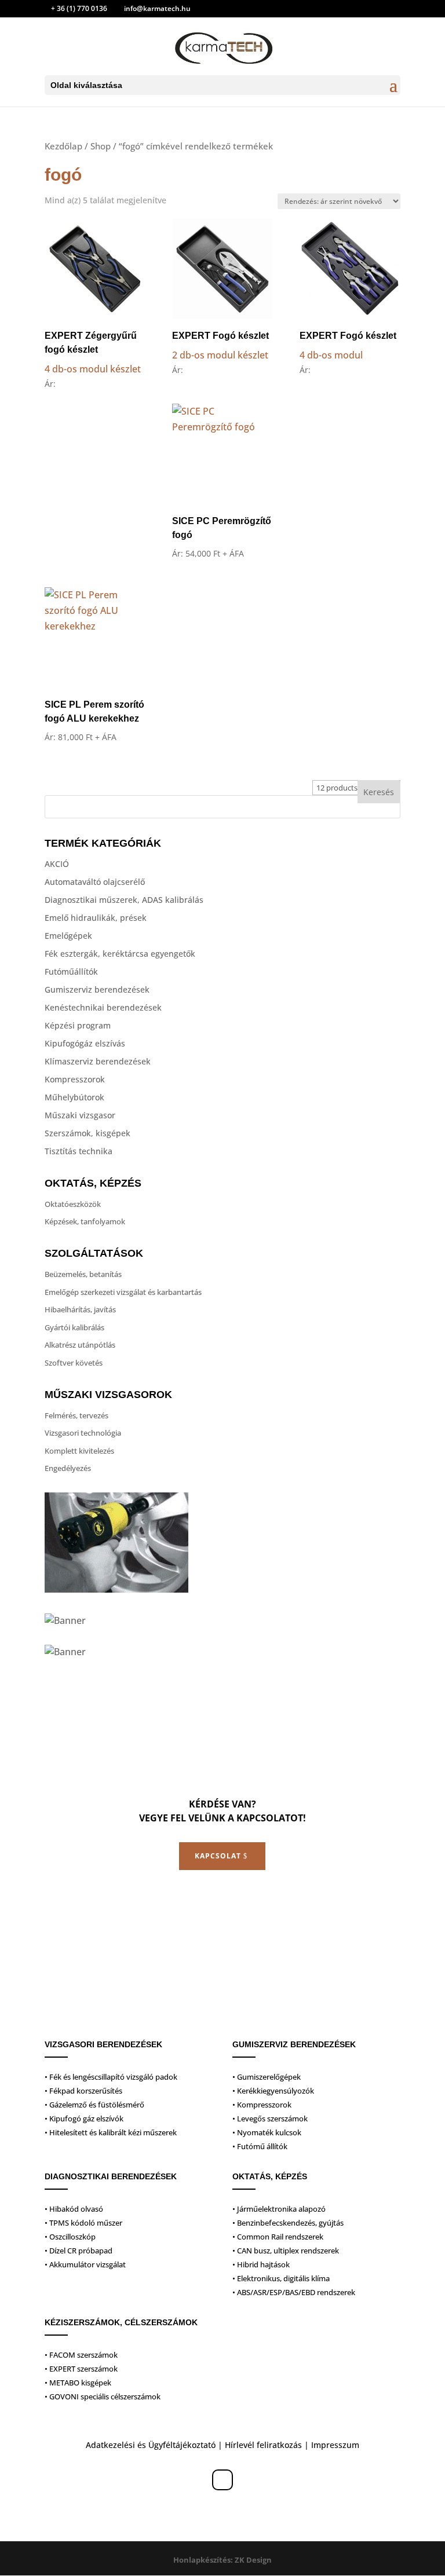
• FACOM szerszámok (81, 2355)
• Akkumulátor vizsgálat (85, 2264)
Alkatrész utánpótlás (80, 1345)
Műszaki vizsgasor (80, 1115)
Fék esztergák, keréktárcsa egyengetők (120, 954)
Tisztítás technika (79, 1151)
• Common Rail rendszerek (278, 2237)
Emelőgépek (68, 936)
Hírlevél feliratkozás (263, 2445)
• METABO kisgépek (78, 2383)
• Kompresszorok (262, 2105)
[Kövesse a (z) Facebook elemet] (222, 2480)
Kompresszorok (75, 1079)
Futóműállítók (71, 972)
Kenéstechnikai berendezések (103, 1007)
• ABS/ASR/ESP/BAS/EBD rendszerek (294, 2292)
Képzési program (78, 1025)
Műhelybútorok (74, 1097)
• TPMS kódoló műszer (83, 2223)
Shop (101, 146)
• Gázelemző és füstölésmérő (94, 2105)
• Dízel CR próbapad (79, 2251)
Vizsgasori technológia (83, 1433)
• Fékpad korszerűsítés (83, 2091)
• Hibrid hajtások (261, 2264)
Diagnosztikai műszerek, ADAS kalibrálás (124, 900)
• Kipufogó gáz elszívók (84, 2118)
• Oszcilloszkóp (70, 2237)
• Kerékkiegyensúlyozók (273, 2091)
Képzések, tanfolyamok (85, 1221)
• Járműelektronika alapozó (279, 2209)
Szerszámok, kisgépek (87, 1133)
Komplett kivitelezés (79, 1451)
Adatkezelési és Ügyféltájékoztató (151, 2445)
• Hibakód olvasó (74, 2209)
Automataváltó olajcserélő (95, 882)
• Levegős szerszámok (270, 2118)
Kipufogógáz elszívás (85, 1043)
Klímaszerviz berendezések (98, 1061)
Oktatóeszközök (73, 1204)
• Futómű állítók (260, 2146)
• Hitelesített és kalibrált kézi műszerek (111, 2132)
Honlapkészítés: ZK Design (222, 2560)
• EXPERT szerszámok (81, 2369)
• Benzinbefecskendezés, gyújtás (288, 2223)
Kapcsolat (218, 1856)
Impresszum (335, 2445)
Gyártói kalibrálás (74, 1327)
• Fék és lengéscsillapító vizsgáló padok (111, 2077)
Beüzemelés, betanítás (83, 1274)
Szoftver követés (74, 1363)
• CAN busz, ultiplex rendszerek (286, 2251)
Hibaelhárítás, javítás (80, 1309)
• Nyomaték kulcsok (267, 2132)
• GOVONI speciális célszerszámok (103, 2396)
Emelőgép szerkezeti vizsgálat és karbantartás (123, 1292)
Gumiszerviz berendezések (97, 989)
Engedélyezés (68, 1468)
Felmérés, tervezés (76, 1415)
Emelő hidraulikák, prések (96, 918)
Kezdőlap (63, 146)
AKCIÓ (57, 864)
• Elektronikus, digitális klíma (281, 2278)
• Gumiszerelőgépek (267, 2077)
